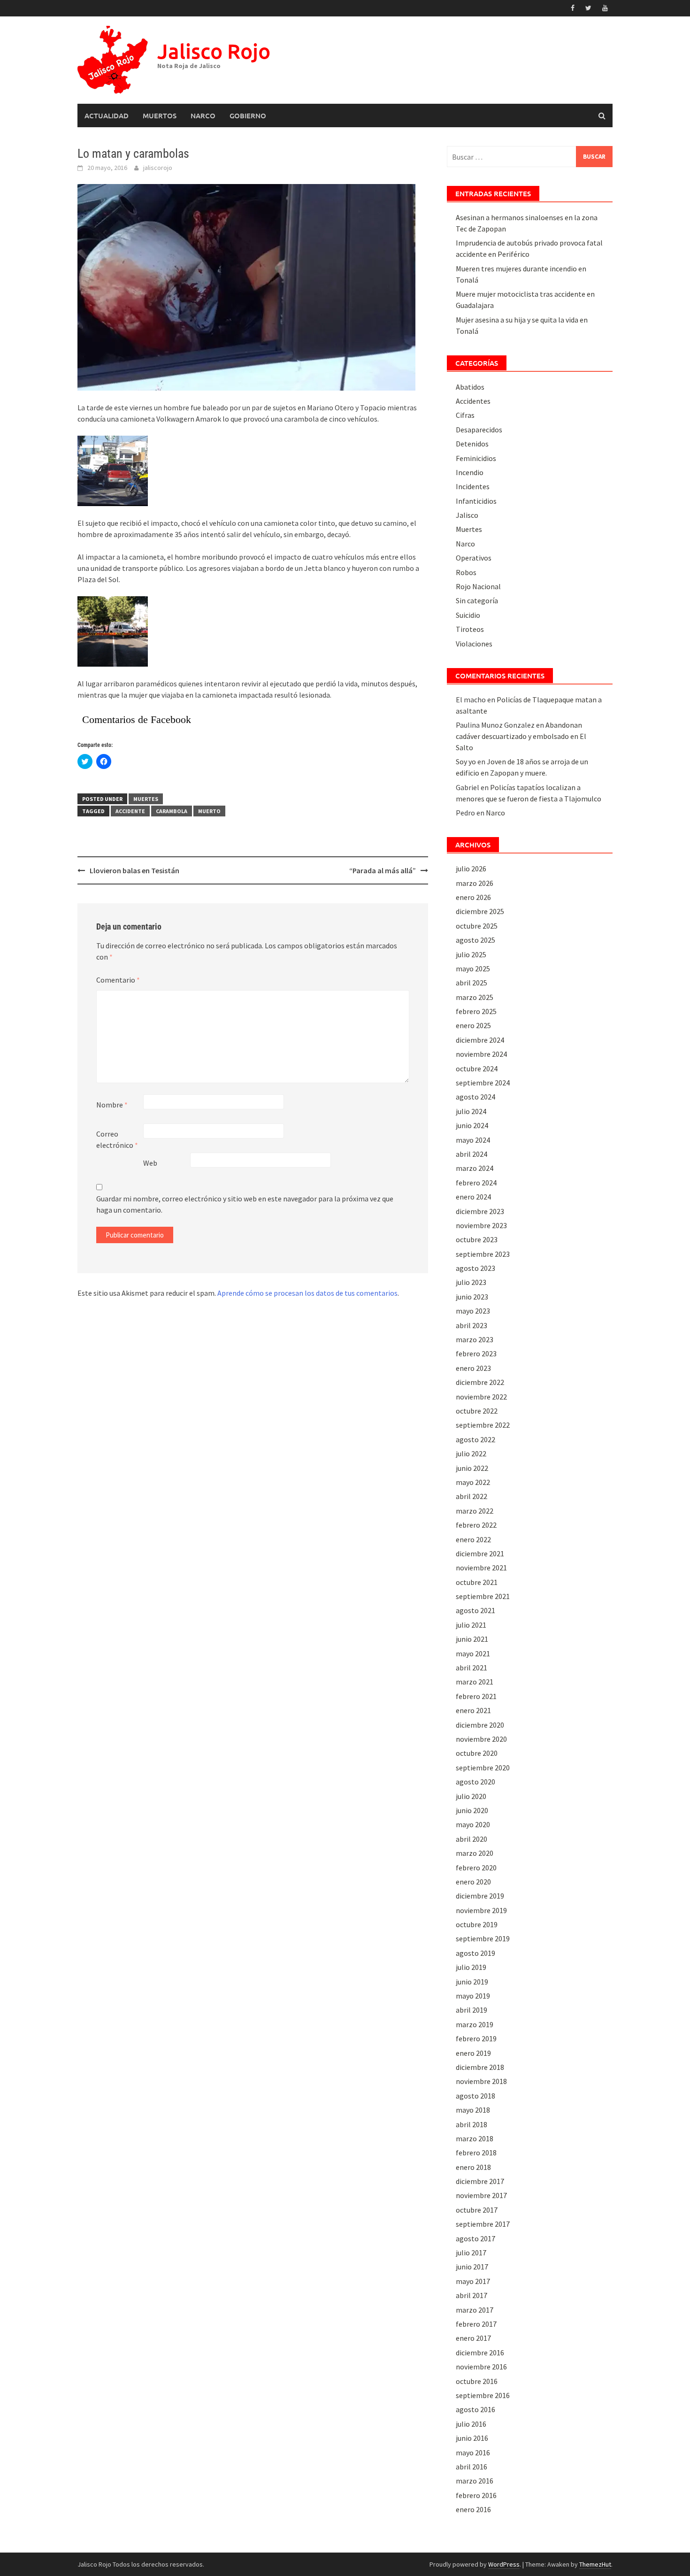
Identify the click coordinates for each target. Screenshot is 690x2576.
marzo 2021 (475, 1682)
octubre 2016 (477, 2381)
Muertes (146, 799)
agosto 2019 (475, 1953)
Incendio (470, 472)
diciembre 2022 (480, 1382)
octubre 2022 (477, 1411)
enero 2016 (473, 2509)
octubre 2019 (477, 1924)
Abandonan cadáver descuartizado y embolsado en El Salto (521, 736)
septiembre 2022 (483, 1425)
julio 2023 (471, 1282)
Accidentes (473, 401)
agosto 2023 (475, 1268)
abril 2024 (471, 1154)
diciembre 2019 (480, 1896)
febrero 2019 (476, 2038)
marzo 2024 (475, 1168)
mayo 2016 (473, 2453)
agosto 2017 (475, 2238)
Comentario (118, 980)
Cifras (465, 415)
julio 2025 (471, 954)
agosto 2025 (475, 940)
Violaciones (474, 644)
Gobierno (248, 115)
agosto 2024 (475, 1097)
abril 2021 (471, 1668)
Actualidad (107, 115)
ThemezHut (595, 2564)
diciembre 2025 (480, 911)
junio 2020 (472, 1810)
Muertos (160, 115)
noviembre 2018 (481, 2081)
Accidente (130, 811)
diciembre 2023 (480, 1211)
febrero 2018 (476, 2153)
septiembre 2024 (483, 1083)
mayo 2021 (473, 1653)
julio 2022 (471, 1453)
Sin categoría (477, 600)
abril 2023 (471, 1325)
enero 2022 (473, 1539)
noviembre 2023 (481, 1225)
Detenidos (472, 444)
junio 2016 (472, 2438)
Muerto (209, 811)
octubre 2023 (477, 1239)
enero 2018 (473, 2167)
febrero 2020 (476, 1868)
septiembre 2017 (483, 2224)
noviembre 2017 (481, 2195)
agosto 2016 (475, 2409)
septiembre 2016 (483, 2395)
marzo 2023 (475, 1339)
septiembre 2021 (483, 1596)
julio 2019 (471, 1967)
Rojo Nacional (478, 586)
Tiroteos (470, 629)
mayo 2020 (473, 1824)
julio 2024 (471, 1111)
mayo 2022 (473, 1482)
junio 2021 (472, 1639)
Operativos (474, 558)
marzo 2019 (475, 2024)
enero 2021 (473, 1710)
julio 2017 (471, 2253)
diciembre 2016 (480, 2353)
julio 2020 (471, 1796)
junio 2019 (472, 1982)
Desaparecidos (479, 430)
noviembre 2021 (481, 1568)
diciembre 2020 (480, 1725)
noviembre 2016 (481, 2367)
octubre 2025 (477, 926)
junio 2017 (472, 2267)
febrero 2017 (476, 2324)
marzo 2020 (475, 1853)
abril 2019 (471, 2010)
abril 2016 (471, 2467)
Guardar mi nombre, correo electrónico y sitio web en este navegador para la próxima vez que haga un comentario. (245, 1204)
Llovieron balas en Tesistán (134, 870)
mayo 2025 (473, 969)
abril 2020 (471, 1839)
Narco (203, 115)
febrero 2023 (476, 1353)
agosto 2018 (475, 2096)
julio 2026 (471, 869)
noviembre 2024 (481, 1054)
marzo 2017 (475, 2310)
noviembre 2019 (481, 1910)
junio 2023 (472, 1297)
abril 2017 (471, 2295)
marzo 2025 (475, 997)
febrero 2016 (476, 2495)
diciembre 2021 (480, 1553)
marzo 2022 (475, 1511)
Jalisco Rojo (214, 51)
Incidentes (473, 486)
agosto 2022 (475, 1439)
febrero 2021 (476, 1696)
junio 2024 (472, 1125)
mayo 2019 (473, 1996)
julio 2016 (471, 2424)
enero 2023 (473, 1368)
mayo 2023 (473, 1311)
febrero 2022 (476, 1525)
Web (150, 1163)
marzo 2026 (475, 883)
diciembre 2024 (480, 1040)
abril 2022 (471, 1496)
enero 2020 (473, 1882)
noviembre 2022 (481, 1397)
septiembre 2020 (483, 1768)
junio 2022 (472, 1468)
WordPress (504, 2564)
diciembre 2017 (480, 2181)
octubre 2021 (477, 1582)
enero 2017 (473, 2338)
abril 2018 (471, 2124)
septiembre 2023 (483, 1254)
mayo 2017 (473, 2281)
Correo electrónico (117, 1139)
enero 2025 (473, 1025)
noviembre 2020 (481, 1739)
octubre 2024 (477, 1069)
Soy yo (466, 761)
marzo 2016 (475, 2481)
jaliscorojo (158, 168)
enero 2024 (473, 1197)
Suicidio (468, 615)
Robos (466, 572)
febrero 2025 (476, 1011)
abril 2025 (471, 983)
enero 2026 (473, 897)
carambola (172, 811)
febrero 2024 (476, 1183)
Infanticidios (476, 501)
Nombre (112, 1105)
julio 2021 (471, 1625)
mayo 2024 (473, 1140)
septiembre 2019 (483, 1938)
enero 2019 (473, 2053)
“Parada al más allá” (383, 870)
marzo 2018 (475, 2138)
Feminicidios (476, 458)
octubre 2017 (477, 2210)
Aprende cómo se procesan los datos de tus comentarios (307, 1293)
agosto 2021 (475, 1610)
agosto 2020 (475, 1782)
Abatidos (470, 387)
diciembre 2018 (480, 2067)
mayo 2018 (473, 2110)
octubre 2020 (477, 1753)
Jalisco (467, 515)
